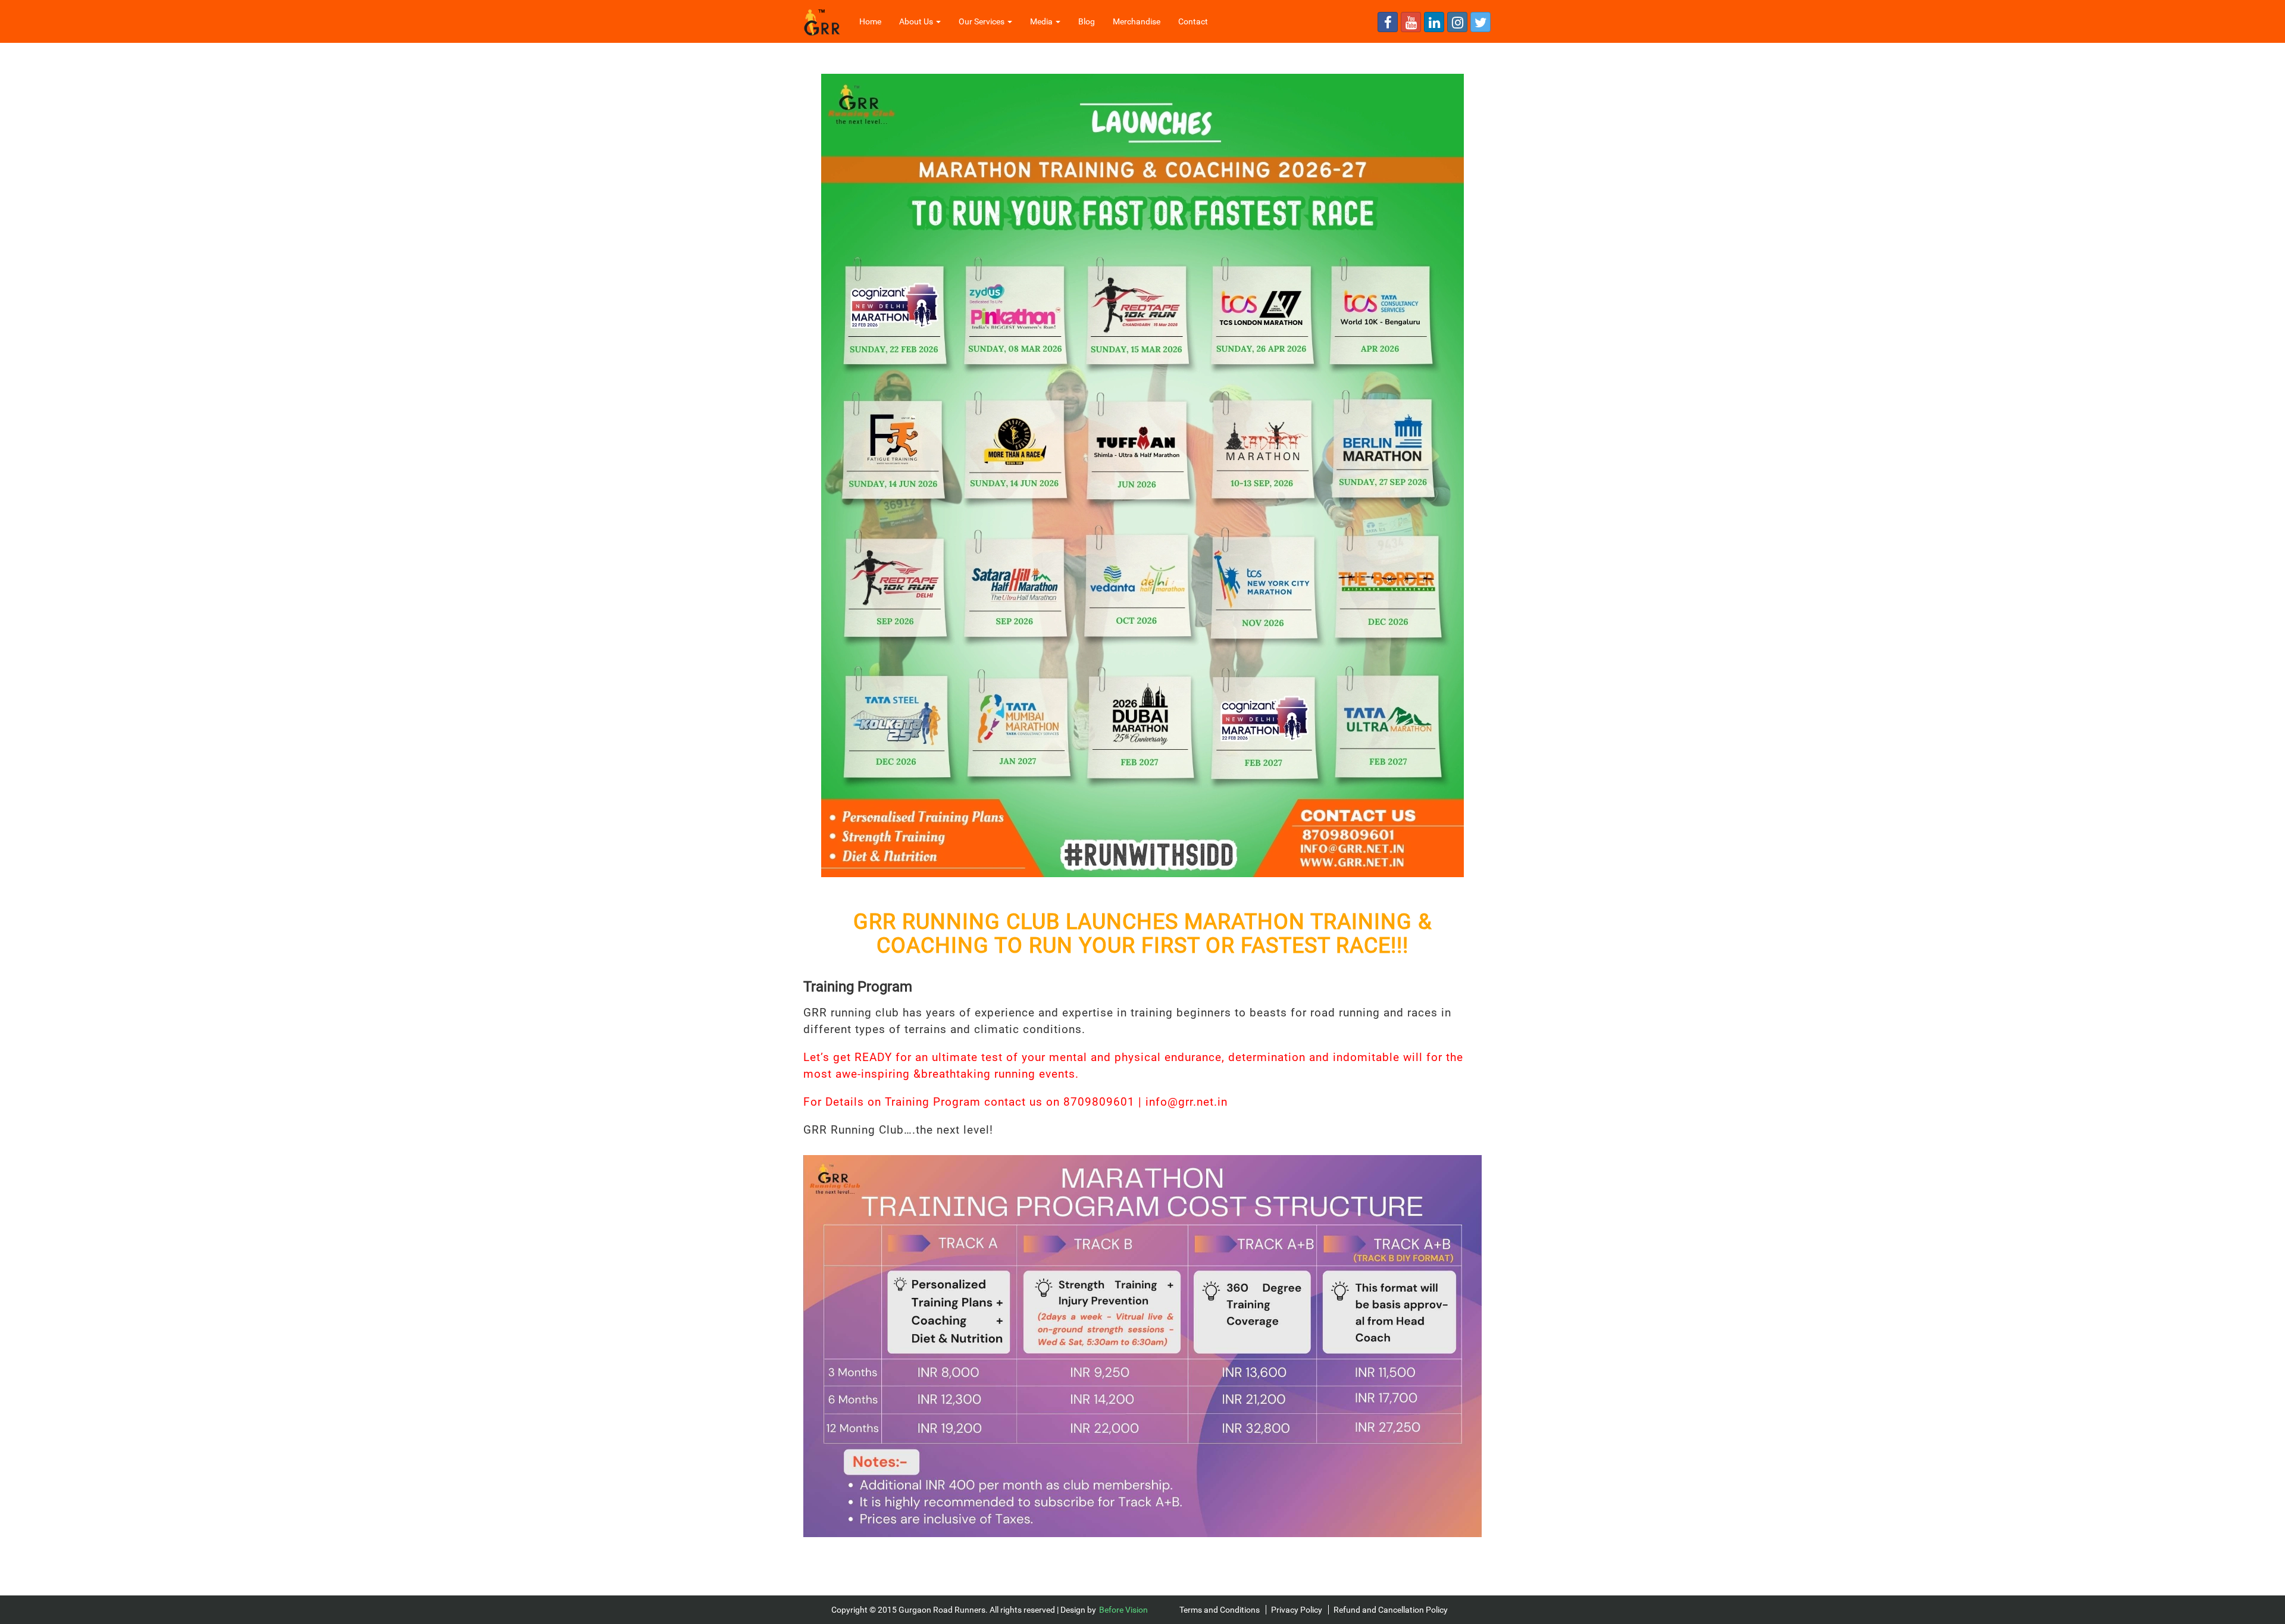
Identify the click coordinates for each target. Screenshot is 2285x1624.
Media (1042, 21)
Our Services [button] (982, 21)
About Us (917, 21)
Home (875, 21)
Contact (1193, 21)
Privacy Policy (1297, 1610)
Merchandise (1137, 21)
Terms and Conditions (1220, 1610)
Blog (1087, 21)
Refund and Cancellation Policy (1391, 1610)
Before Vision (1123, 1610)
